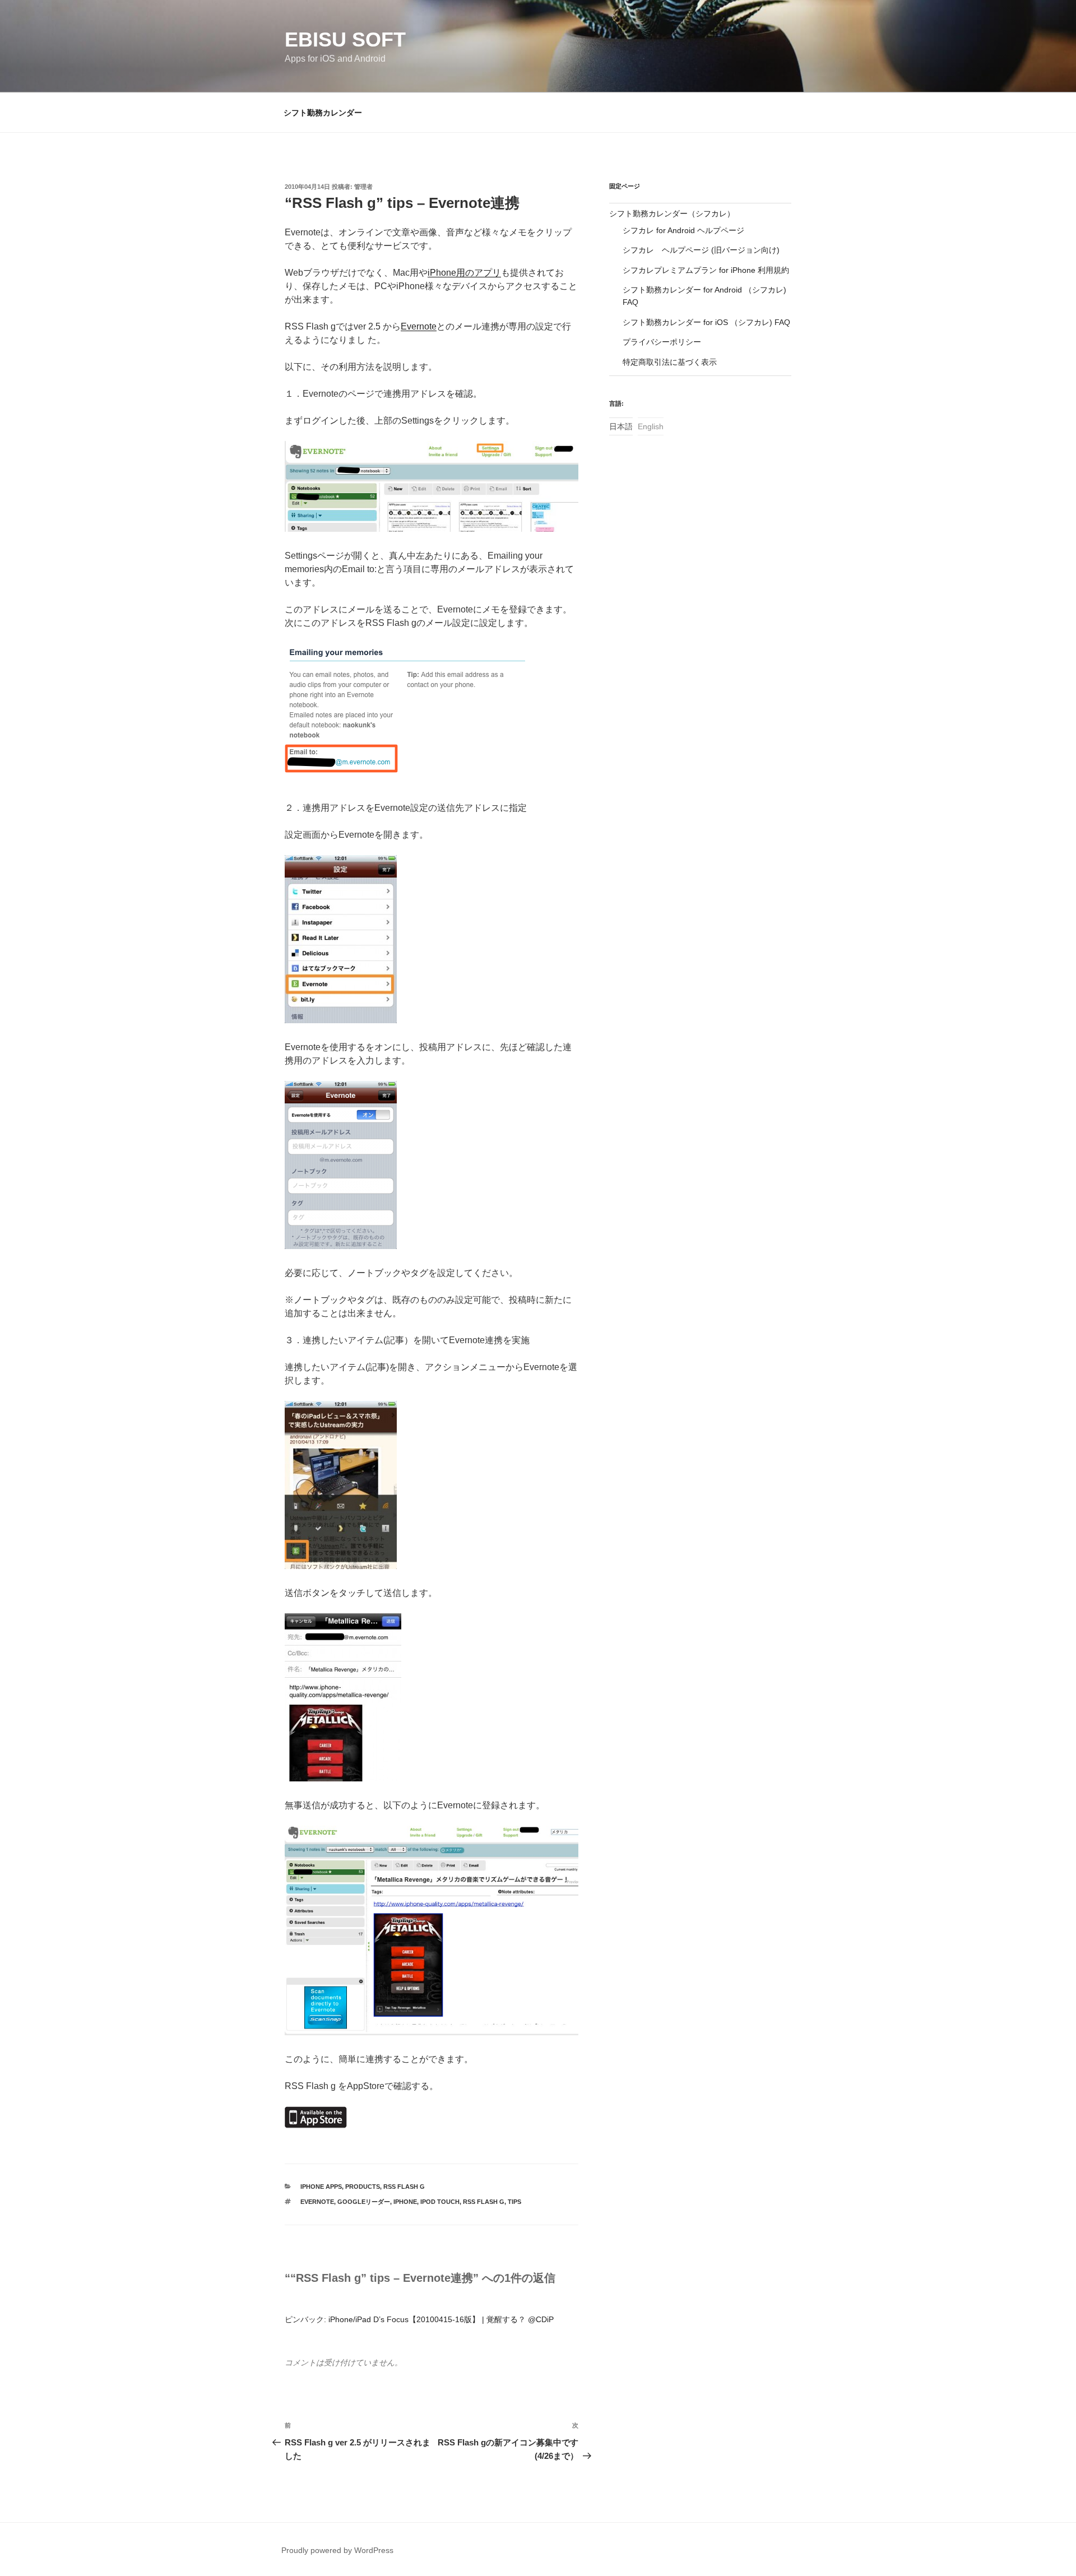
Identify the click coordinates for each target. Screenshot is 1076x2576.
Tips (514, 2202)
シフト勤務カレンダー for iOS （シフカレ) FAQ (706, 322)
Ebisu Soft (345, 40)
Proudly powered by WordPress (337, 2550)
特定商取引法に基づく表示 (670, 362)
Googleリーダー (364, 2202)
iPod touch (440, 2202)
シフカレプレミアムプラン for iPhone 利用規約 (706, 270)
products (363, 2187)
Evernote (419, 326)
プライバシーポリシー (662, 342)
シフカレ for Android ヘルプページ (683, 230)
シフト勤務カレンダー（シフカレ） (672, 213)
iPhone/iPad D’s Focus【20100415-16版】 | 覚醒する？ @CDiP (441, 2319)
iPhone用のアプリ (464, 273)
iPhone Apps (321, 2187)
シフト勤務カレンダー (323, 113)
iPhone (405, 2202)
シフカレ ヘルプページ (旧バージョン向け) (701, 250)
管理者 (363, 187)
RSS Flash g (404, 2187)
